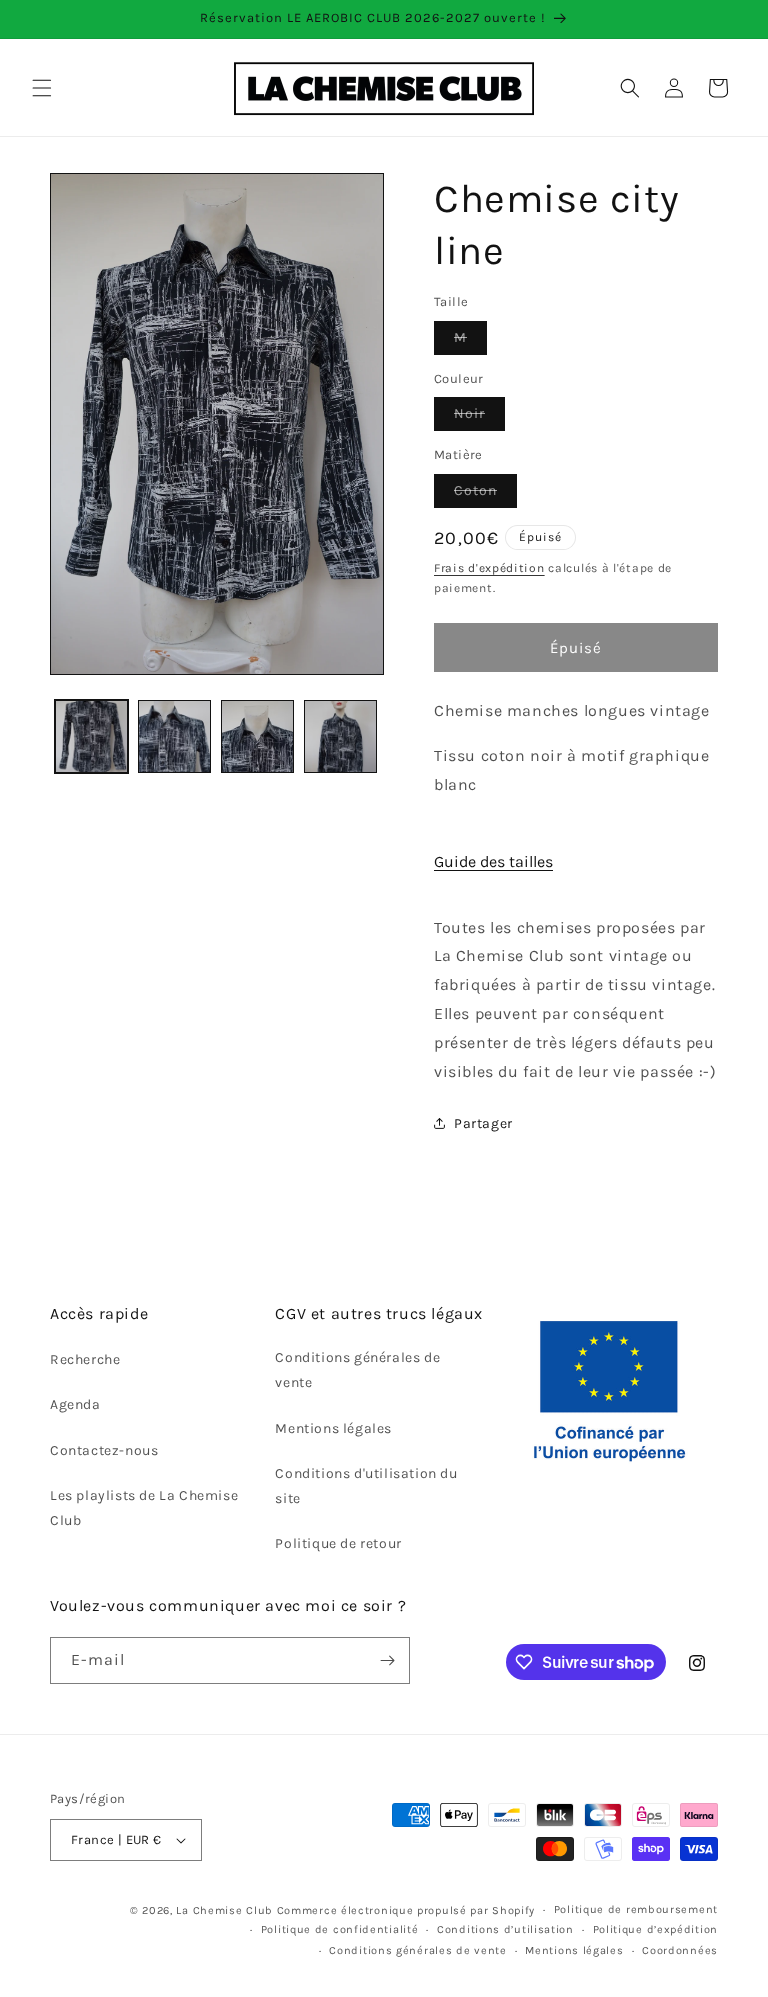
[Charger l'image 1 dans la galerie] (91, 736)
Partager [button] (483, 1123)
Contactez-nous (104, 1450)
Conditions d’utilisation (505, 1929)
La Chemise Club (224, 1910)
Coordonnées (680, 1950)
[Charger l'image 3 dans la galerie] (257, 736)
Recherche (85, 1359)
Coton (485, 494)
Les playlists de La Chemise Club (144, 1508)
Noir (479, 417)
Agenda (75, 1404)
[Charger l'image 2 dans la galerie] (174, 736)
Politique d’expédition (655, 1929)
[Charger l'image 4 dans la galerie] (340, 736)
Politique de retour (338, 1543)
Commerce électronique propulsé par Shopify (406, 1910)
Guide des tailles (493, 861)
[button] (42, 88)
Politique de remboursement (636, 1909)
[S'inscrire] (387, 1660)
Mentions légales (333, 1428)
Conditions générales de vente (357, 1370)
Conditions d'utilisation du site (366, 1486)
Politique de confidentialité (340, 1929)
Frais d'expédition (489, 568)
